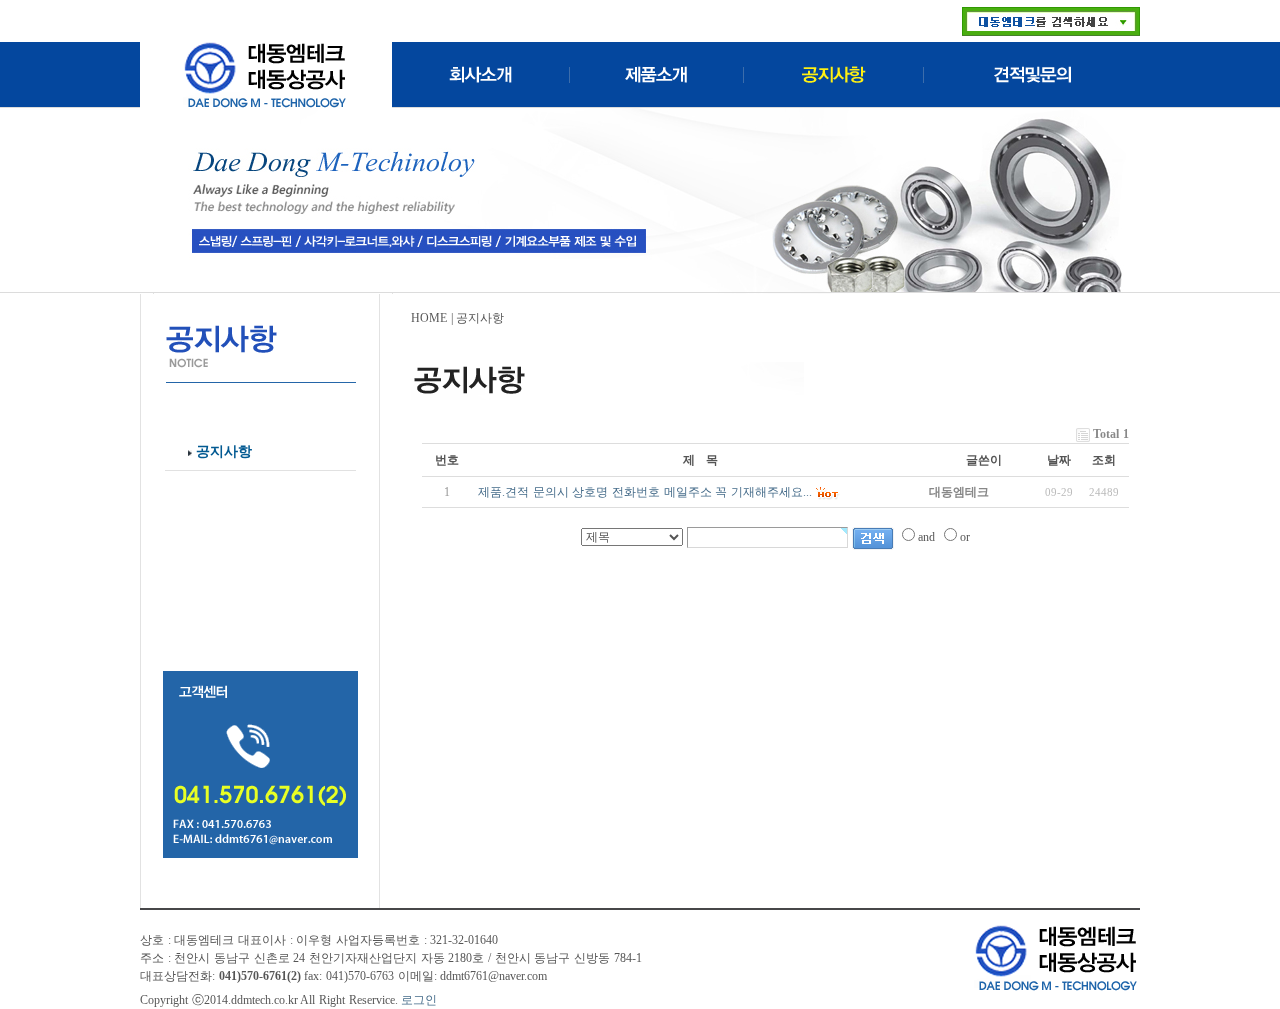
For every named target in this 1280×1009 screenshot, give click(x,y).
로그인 (419, 1000)
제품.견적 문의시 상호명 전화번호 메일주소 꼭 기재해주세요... (645, 492)
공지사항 (224, 451)
